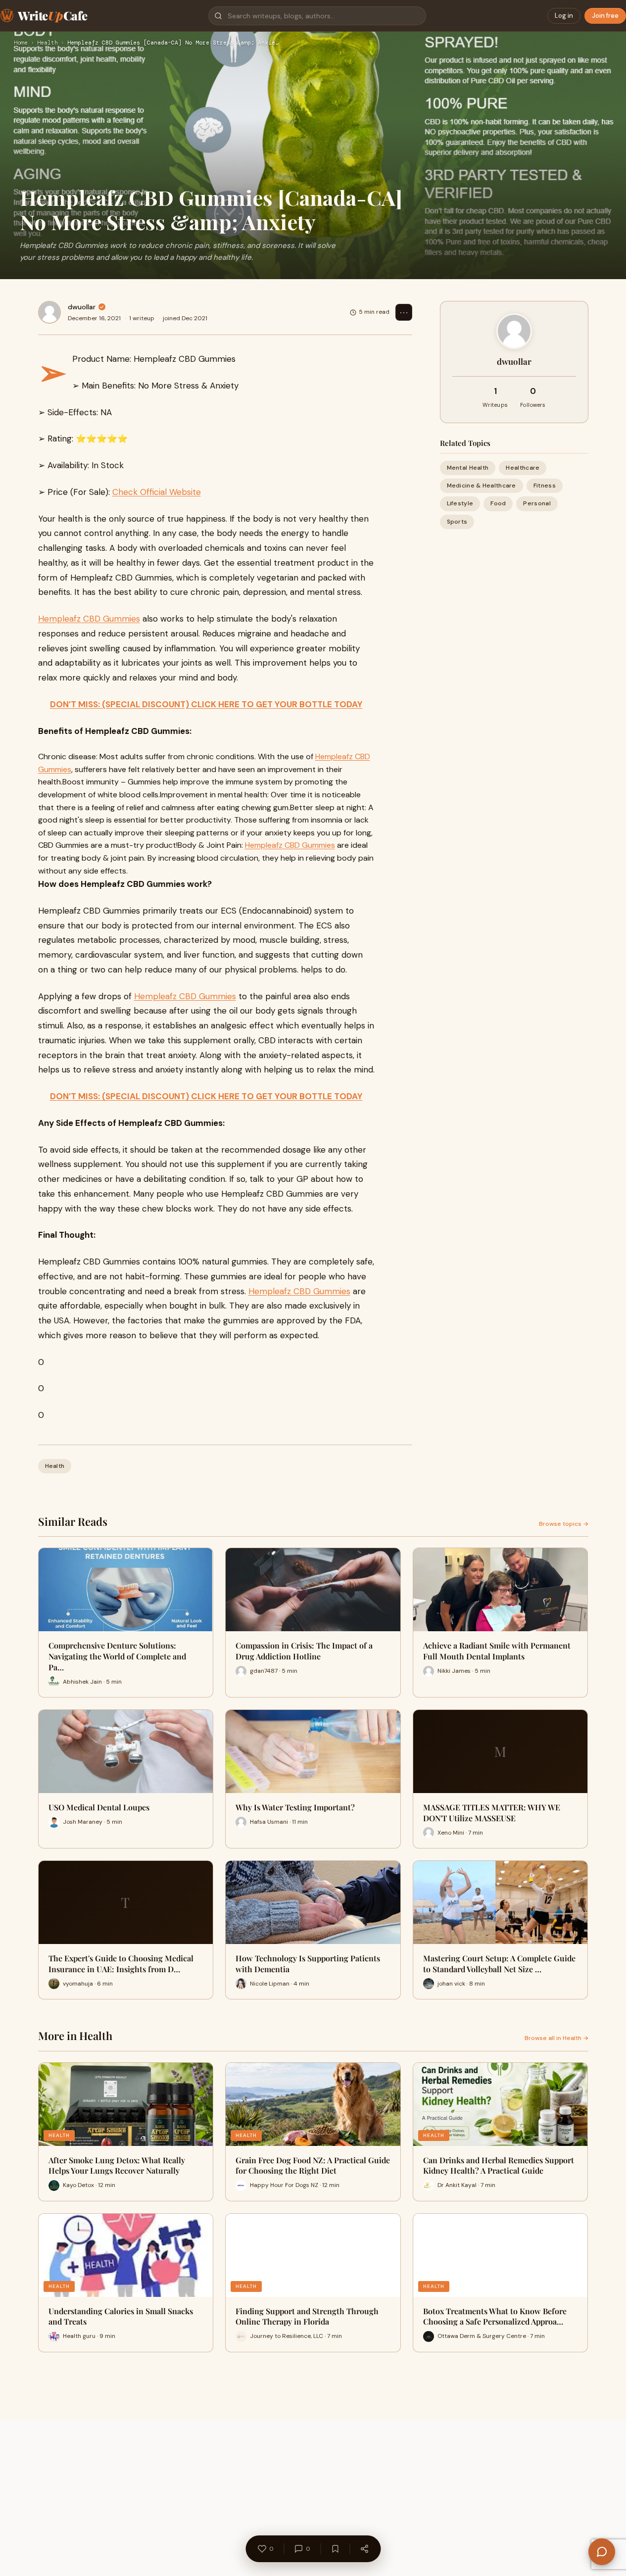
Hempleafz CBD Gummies (89, 619)
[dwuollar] (49, 312)
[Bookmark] (335, 2549)
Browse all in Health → (556, 2038)
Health (48, 43)
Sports (457, 522)
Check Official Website (157, 492)
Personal (537, 503)
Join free (605, 16)
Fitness (545, 486)
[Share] (364, 2549)
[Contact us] (602, 2552)
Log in (564, 16)
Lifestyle (460, 503)
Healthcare (523, 468)
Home (21, 43)
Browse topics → (564, 1524)
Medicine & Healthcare (482, 486)
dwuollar (82, 307)
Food (498, 503)
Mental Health (468, 468)
